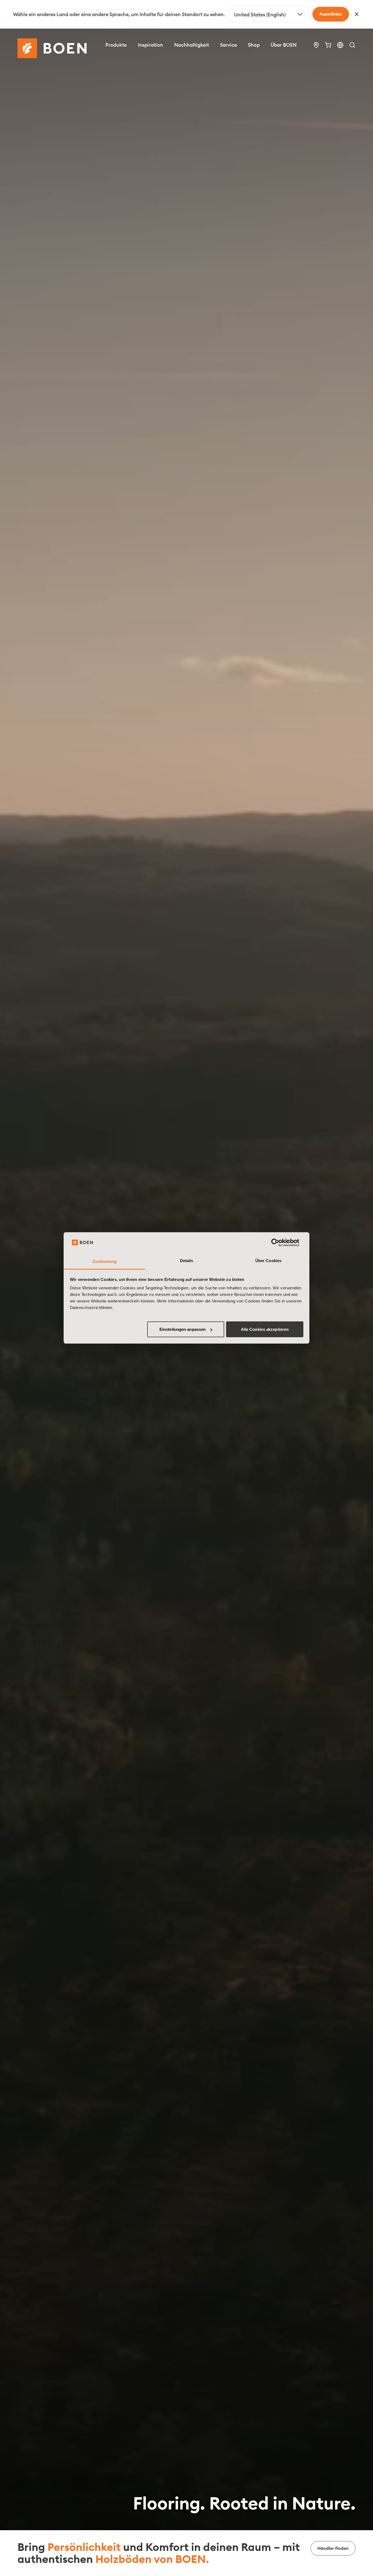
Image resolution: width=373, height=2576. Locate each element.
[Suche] (352, 45)
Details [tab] (187, 1261)
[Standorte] (316, 45)
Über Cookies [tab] (268, 1261)
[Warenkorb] (328, 45)
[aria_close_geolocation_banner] (357, 14)
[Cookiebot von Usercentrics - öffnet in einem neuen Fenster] (279, 1243)
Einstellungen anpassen (183, 1329)
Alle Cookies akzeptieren (265, 1329)
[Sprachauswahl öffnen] (340, 45)
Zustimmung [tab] (105, 1261)
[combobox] (269, 14)
